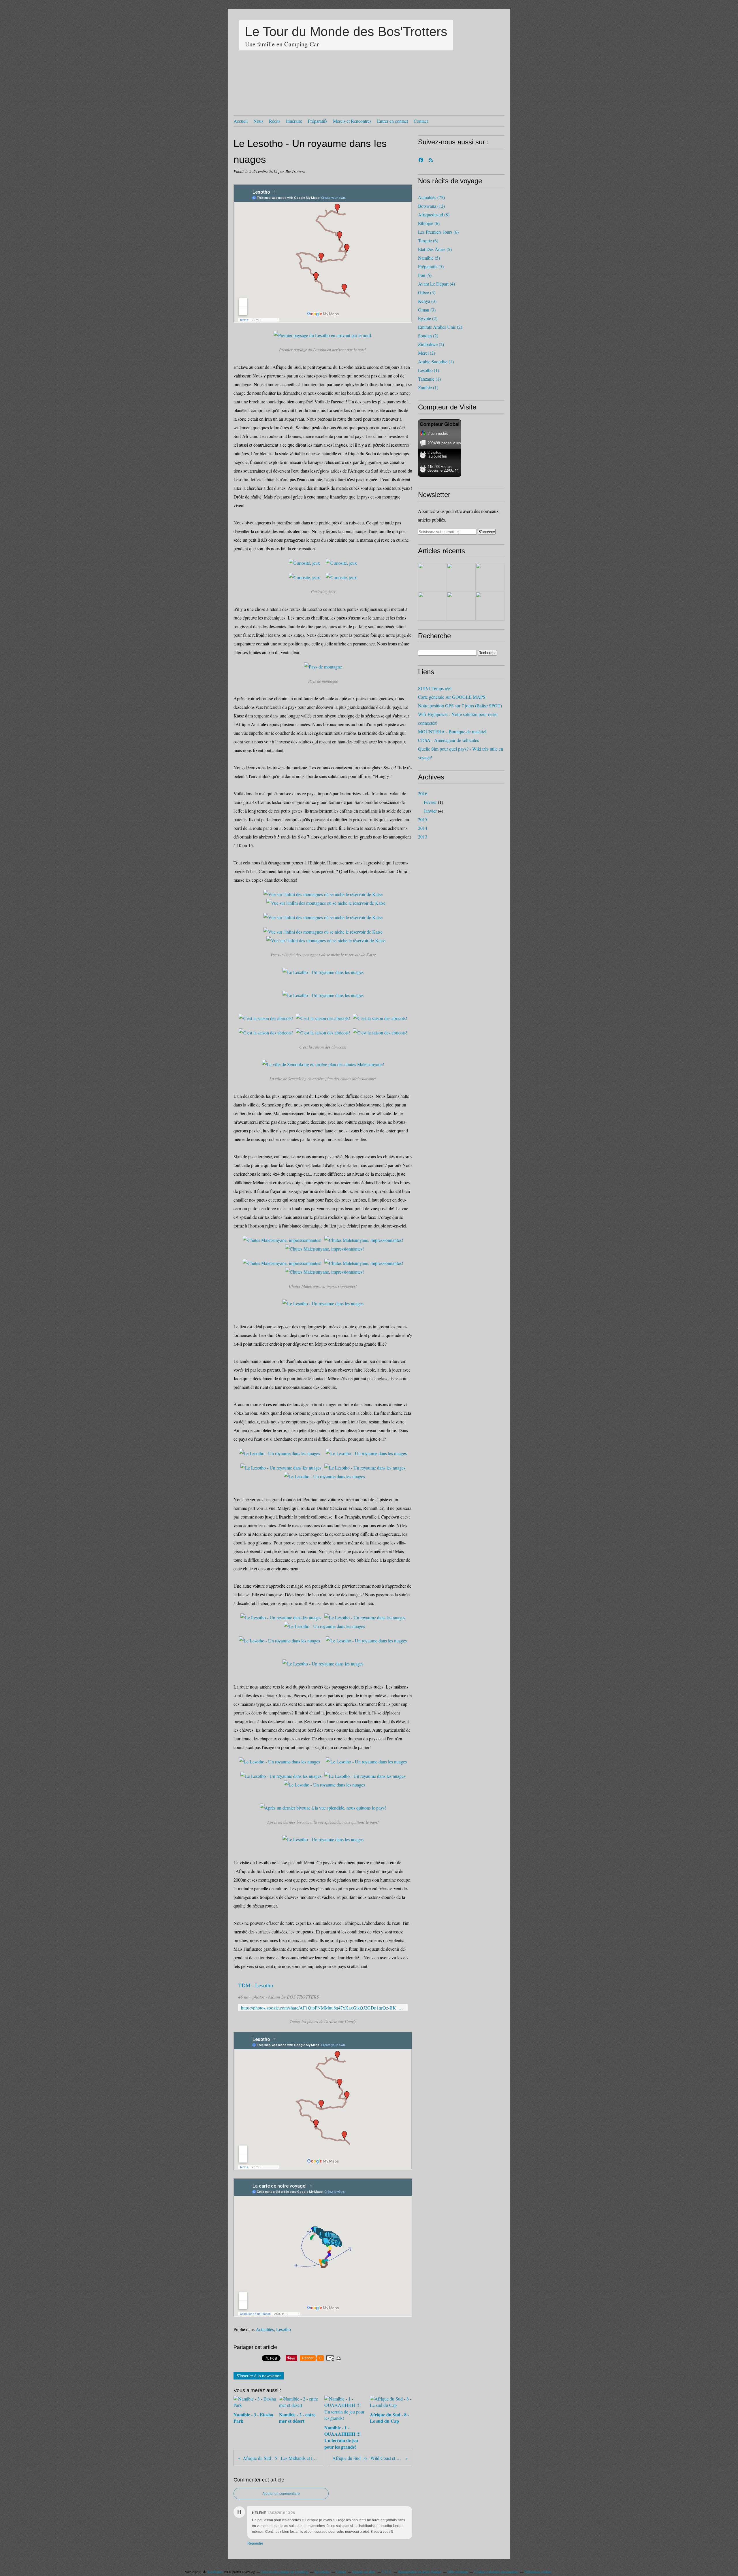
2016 (423, 793)
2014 (423, 828)
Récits (275, 121)
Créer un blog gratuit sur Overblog (285, 2572)
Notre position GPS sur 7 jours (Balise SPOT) (460, 706)
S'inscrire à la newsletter (259, 2376)
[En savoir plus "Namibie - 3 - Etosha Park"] (432, 577)
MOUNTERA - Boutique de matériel (452, 731)
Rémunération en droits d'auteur (420, 2572)
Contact (421, 121)
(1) (436, 361)
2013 (423, 837)
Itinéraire (294, 121)
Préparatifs (318, 121)
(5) (435, 249)
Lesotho (284, 2329)
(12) (431, 206)
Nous (258, 121)
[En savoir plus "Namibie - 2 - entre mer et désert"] (461, 577)
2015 (423, 819)
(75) (431, 197)
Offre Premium (458, 2572)
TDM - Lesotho (256, 1985)
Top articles (322, 2572)
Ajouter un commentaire (281, 2494)
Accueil (241, 121)
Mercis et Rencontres (352, 121)
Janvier (430, 811)
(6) (429, 223)
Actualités (265, 2329)
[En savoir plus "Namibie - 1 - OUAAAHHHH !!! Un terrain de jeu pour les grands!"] (490, 577)
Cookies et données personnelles (496, 2572)
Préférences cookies (538, 2572)
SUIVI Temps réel (435, 688)
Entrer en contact (392, 121)
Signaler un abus (364, 2572)
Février (430, 802)
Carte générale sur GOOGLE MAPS (452, 697)
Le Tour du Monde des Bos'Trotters (346, 32)
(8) (434, 215)
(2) (428, 318)
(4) (436, 284)
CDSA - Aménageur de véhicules (448, 740)
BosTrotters (215, 2572)
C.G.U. (387, 2572)
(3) (427, 292)
